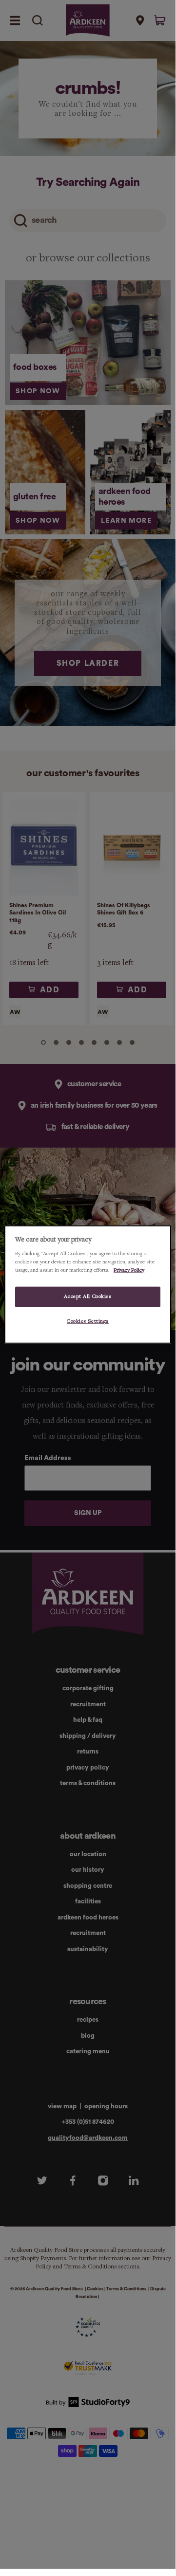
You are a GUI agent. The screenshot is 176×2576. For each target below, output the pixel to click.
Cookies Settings (88, 1321)
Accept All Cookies (88, 1296)
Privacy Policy (129, 1270)
